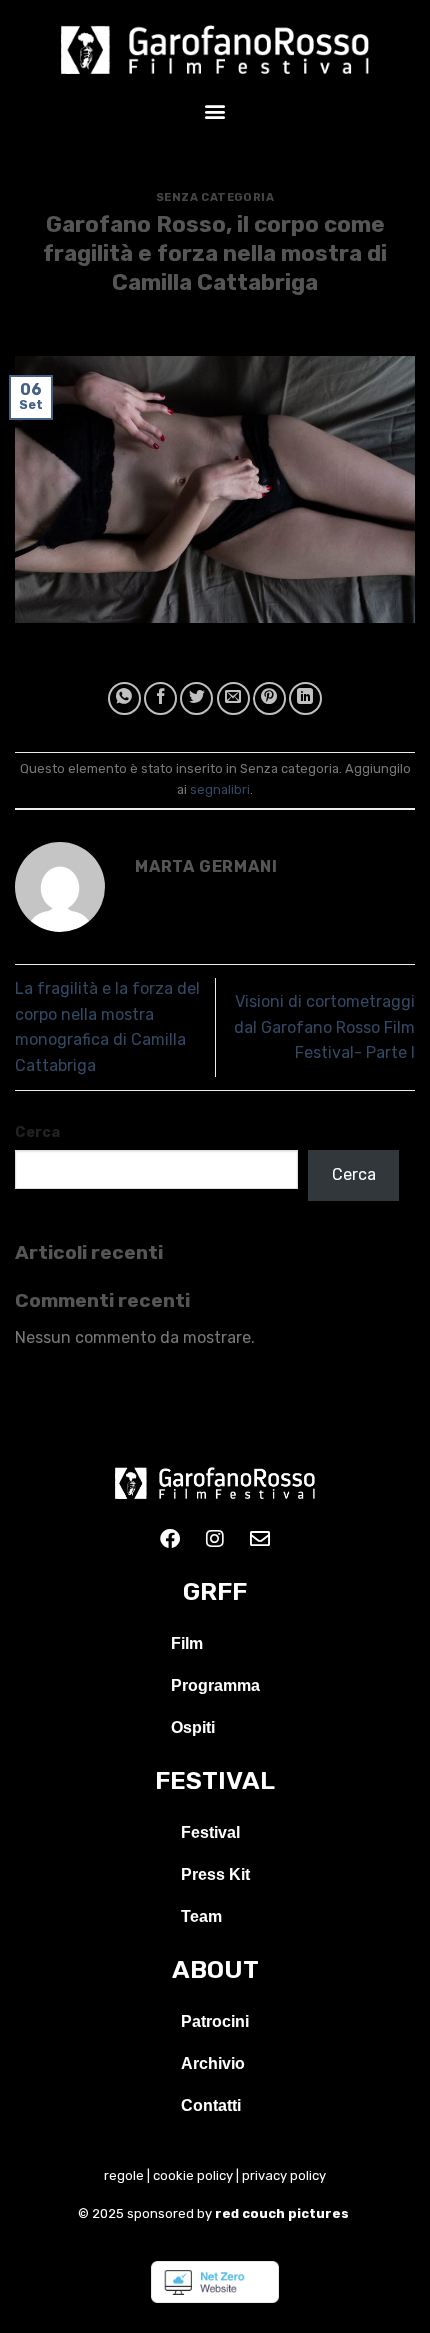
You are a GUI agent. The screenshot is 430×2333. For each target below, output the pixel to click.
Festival (210, 1832)
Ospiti (193, 1727)
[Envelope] (260, 1539)
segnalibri (220, 789)
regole (124, 2175)
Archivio (213, 2063)
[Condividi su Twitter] (196, 698)
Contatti (211, 2105)
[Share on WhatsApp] (124, 698)
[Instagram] (215, 1539)
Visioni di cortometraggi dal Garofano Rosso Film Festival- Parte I (324, 1027)
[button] (215, 110)
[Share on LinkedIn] (305, 698)
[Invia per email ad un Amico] (233, 698)
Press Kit (215, 1874)
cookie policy (193, 2175)
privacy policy (284, 2175)
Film (187, 1643)
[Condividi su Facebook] (160, 698)
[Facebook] (170, 1539)
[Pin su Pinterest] (269, 698)
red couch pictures (283, 2213)
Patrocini (215, 2021)
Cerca (37, 1132)
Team (201, 1916)
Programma (215, 1685)
